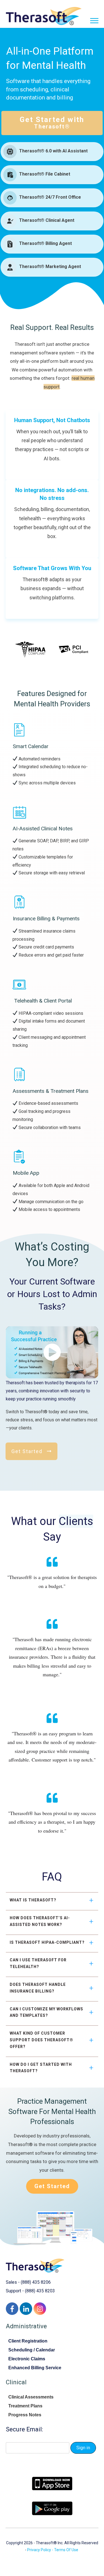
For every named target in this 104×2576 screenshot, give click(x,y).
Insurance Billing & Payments (46, 919)
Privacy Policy (39, 2550)
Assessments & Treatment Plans (51, 1091)
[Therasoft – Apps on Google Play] (52, 2508)
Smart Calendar (31, 746)
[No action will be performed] (97, 21)
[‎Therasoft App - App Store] (52, 2484)
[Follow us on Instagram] (40, 2309)
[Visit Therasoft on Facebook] (12, 2309)
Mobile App (26, 1173)
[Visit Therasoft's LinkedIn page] (26, 2309)
